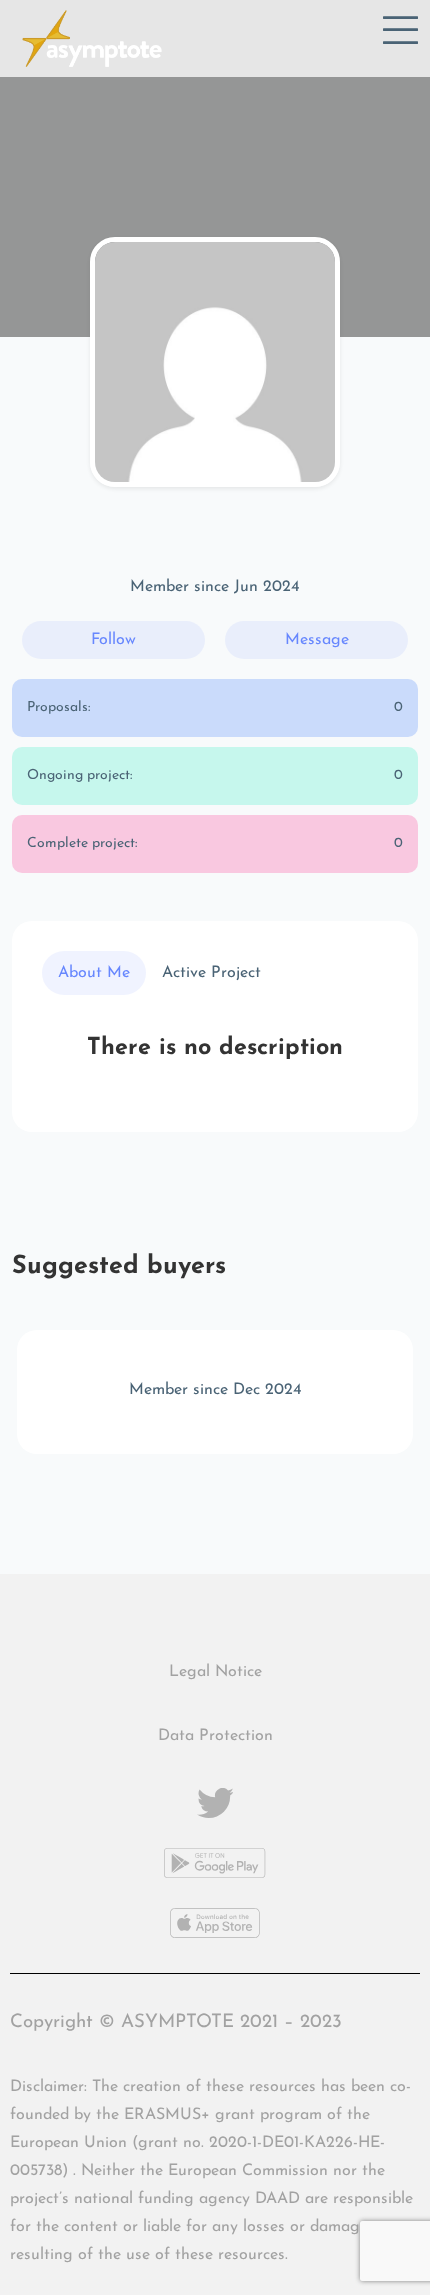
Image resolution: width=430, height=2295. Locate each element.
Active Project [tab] (211, 973)
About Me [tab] (94, 973)
